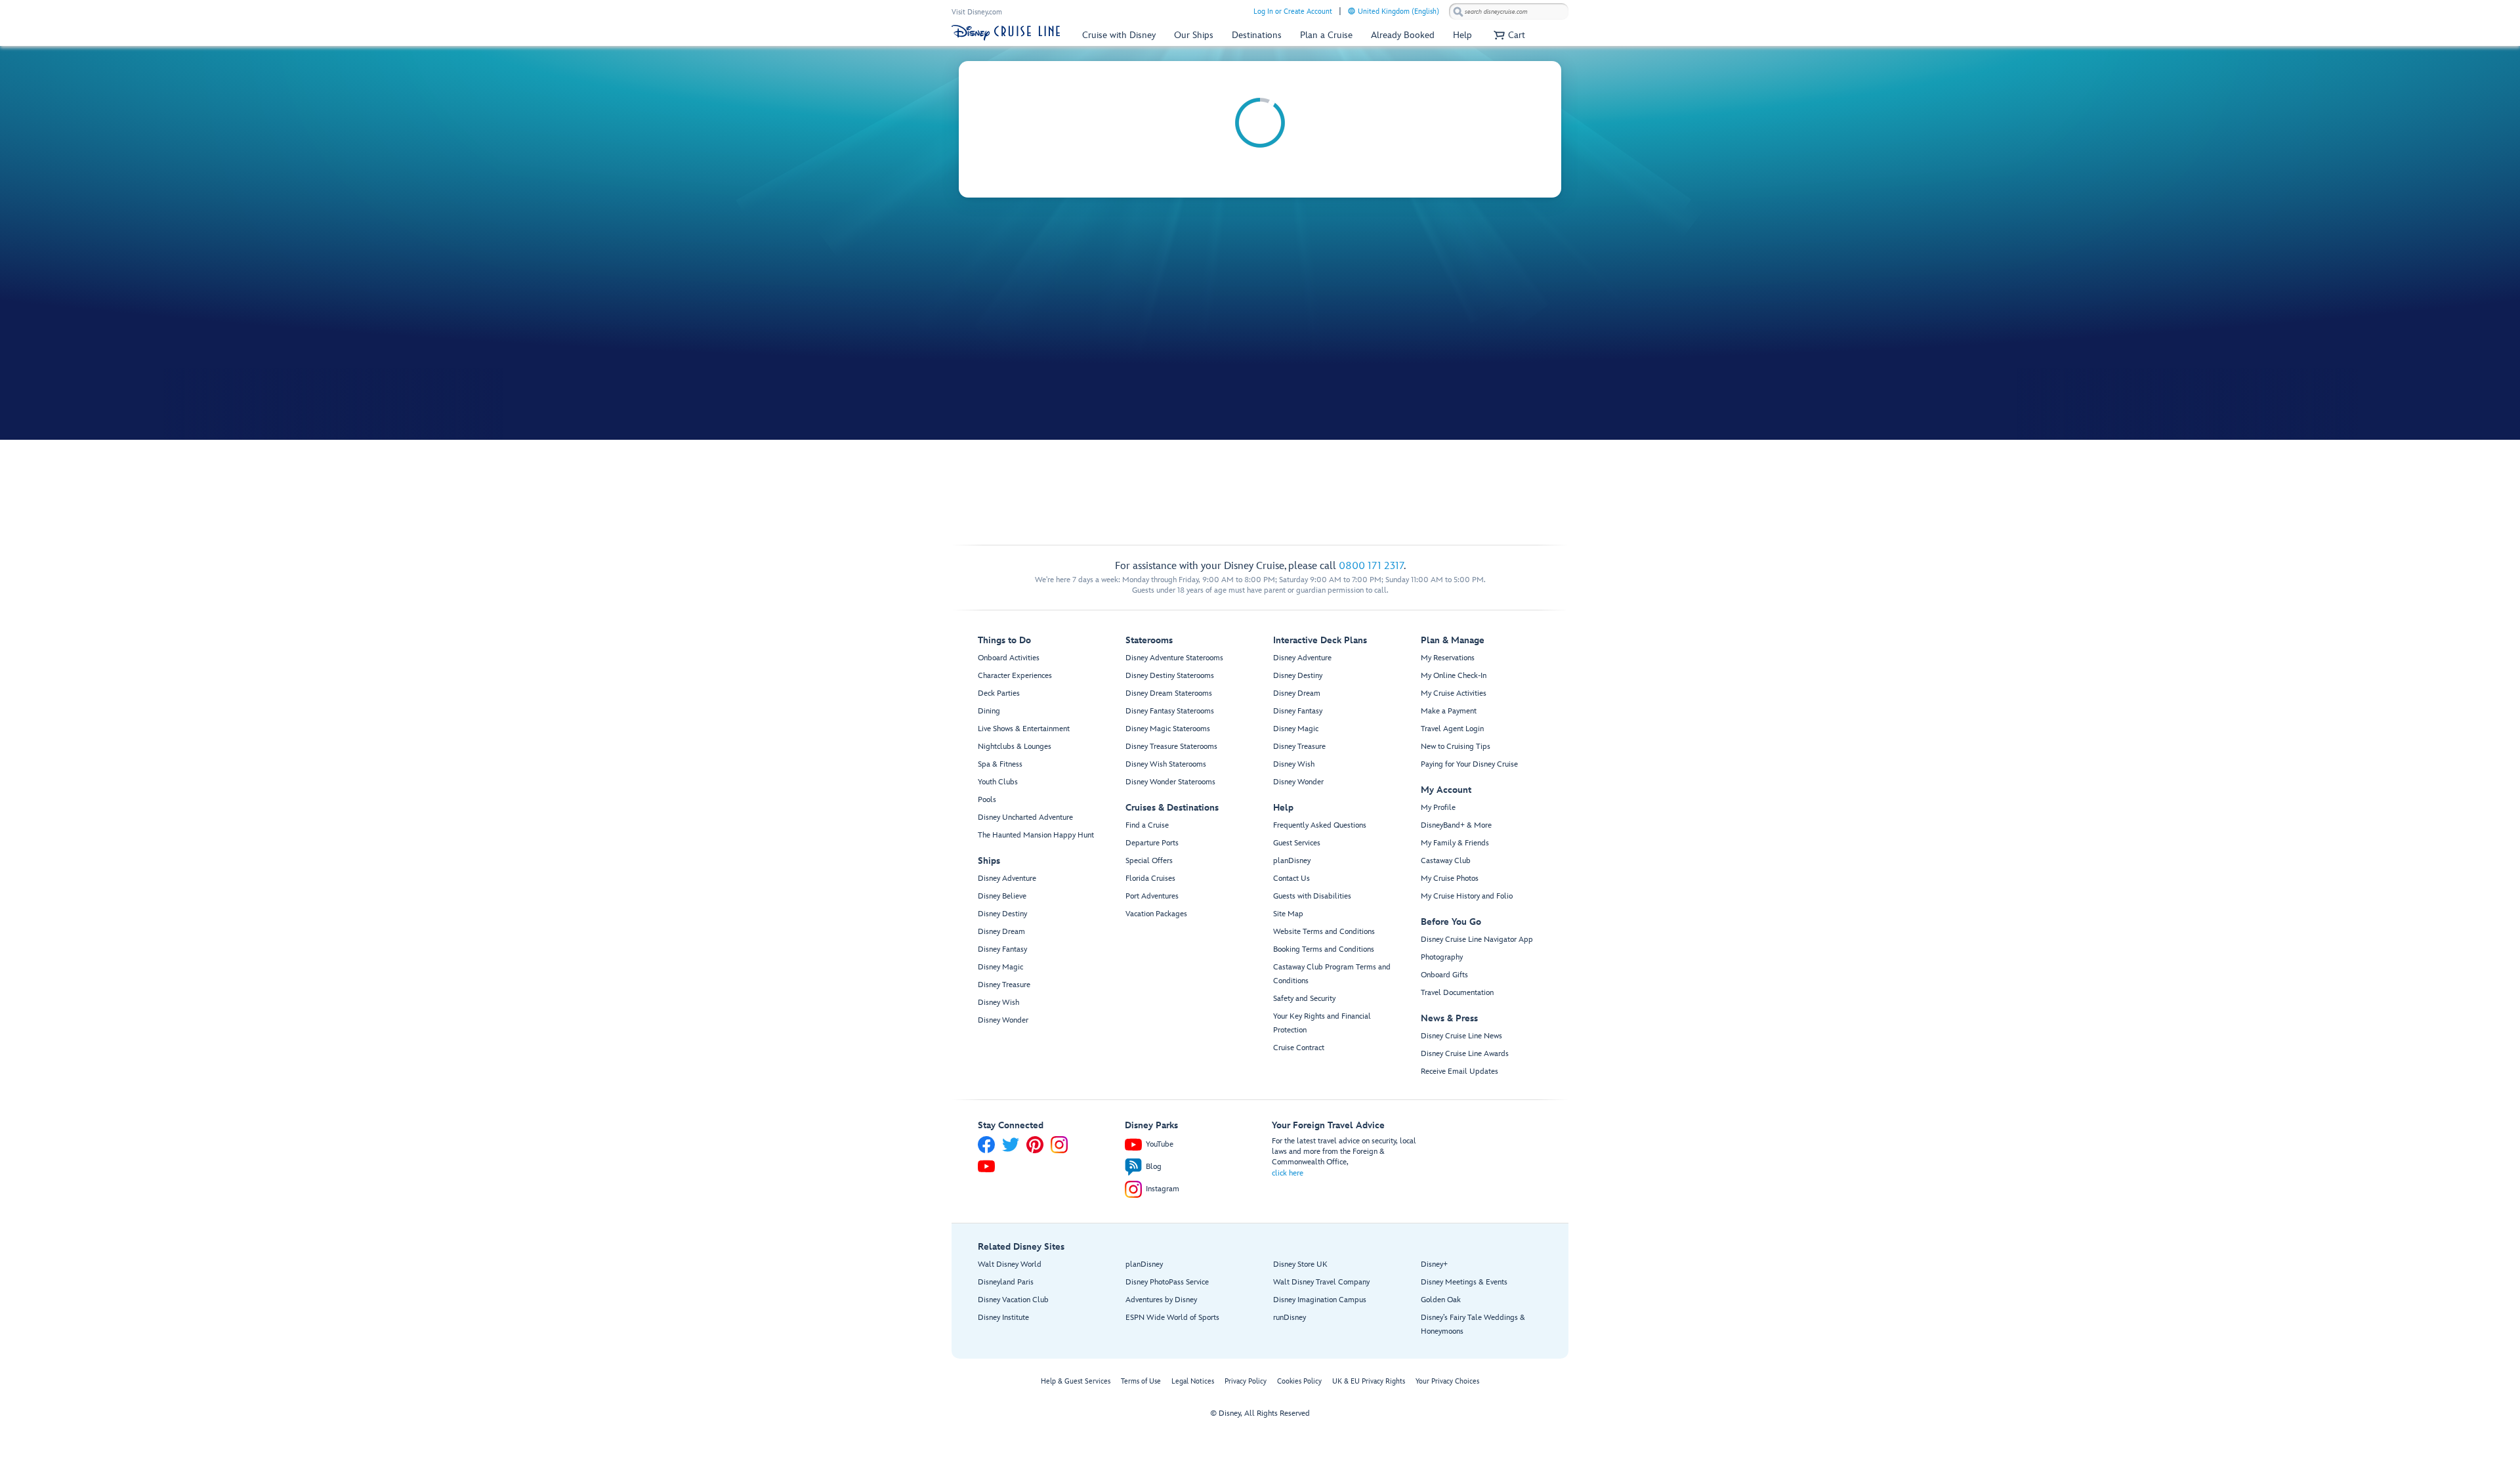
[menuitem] (1352, 11)
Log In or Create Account (1293, 11)
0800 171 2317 (1371, 566)
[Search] (1458, 11)
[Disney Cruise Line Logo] (1006, 33)
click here (1288, 1173)
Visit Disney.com (977, 12)
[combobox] (1509, 12)
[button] (1508, 35)
